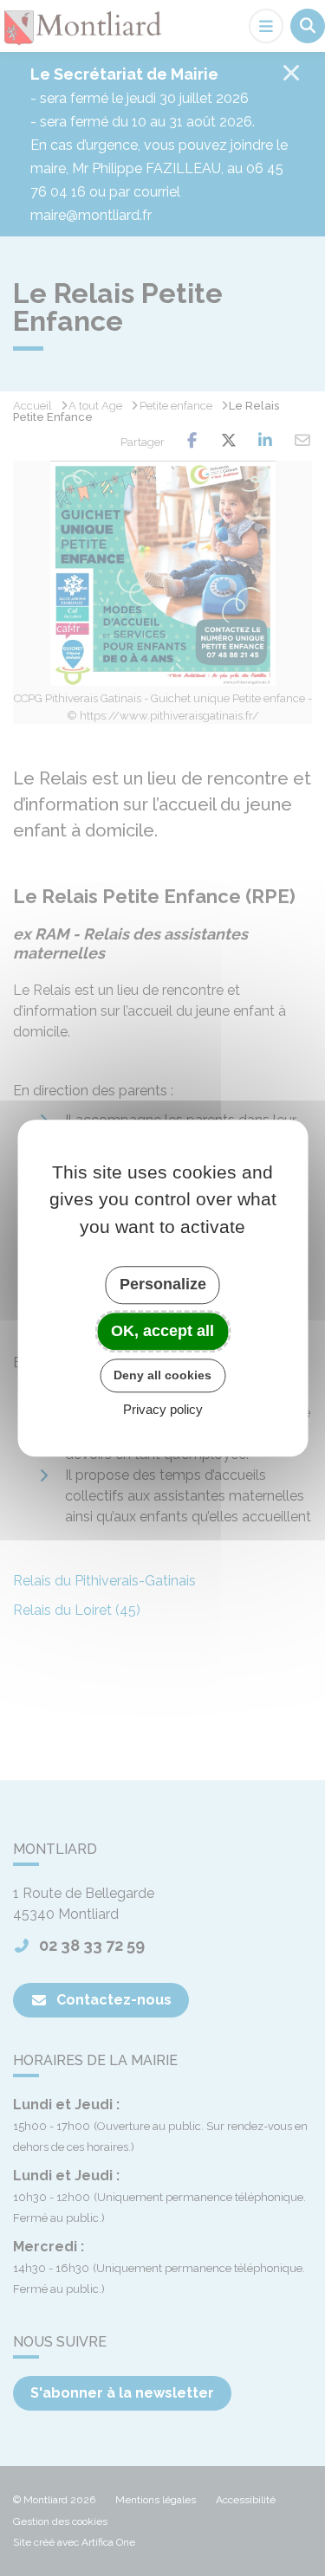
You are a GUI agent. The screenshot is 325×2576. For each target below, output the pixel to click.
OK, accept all (162, 1331)
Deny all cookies (162, 1375)
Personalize (163, 1284)
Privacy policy (163, 1409)
